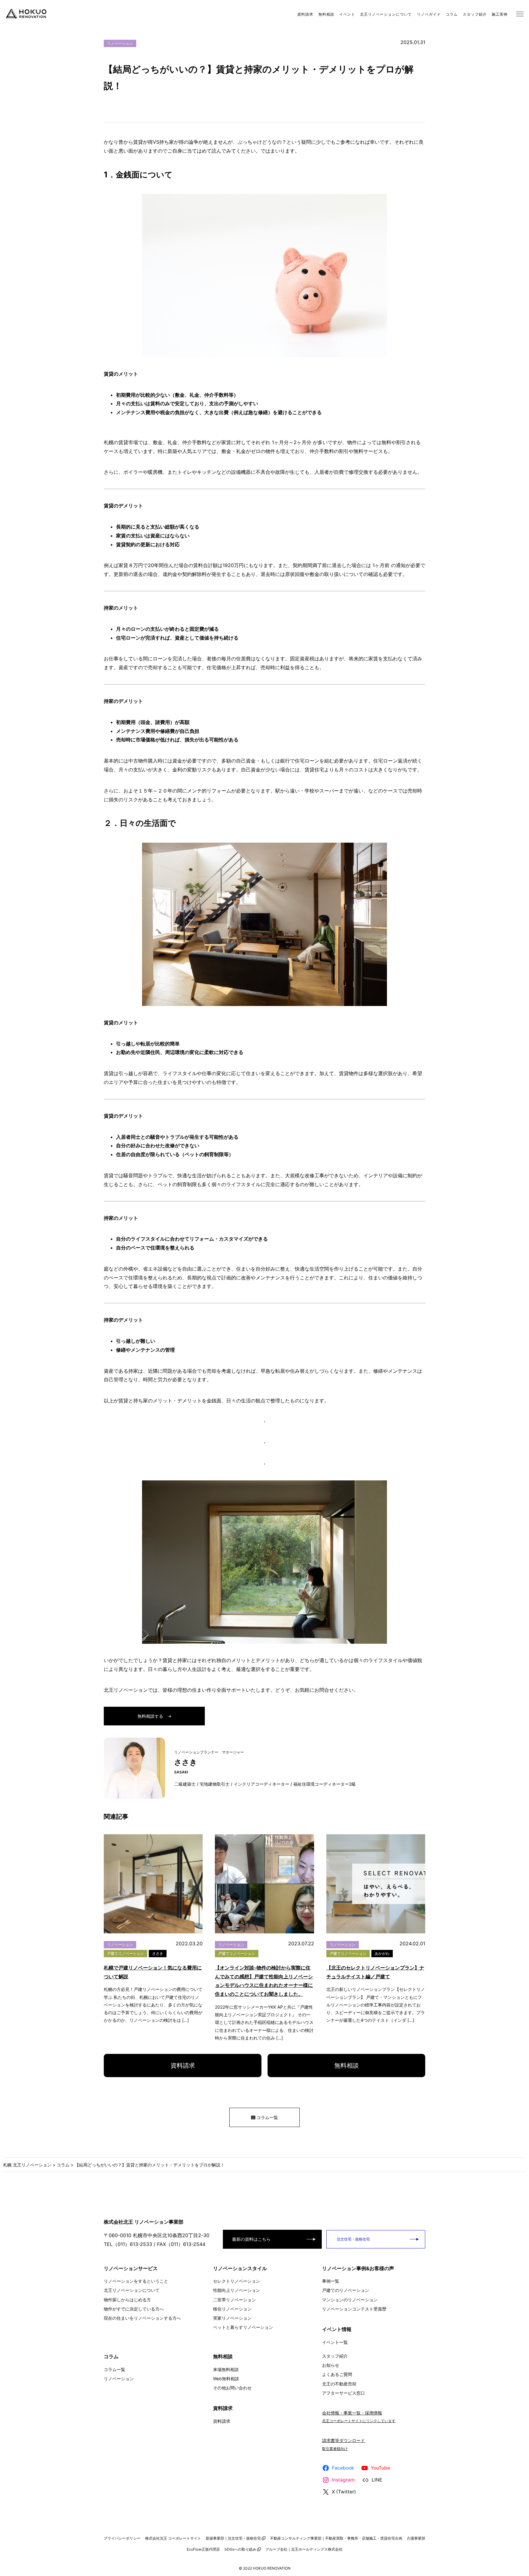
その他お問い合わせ (232, 2388)
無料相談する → (154, 1716)
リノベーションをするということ (136, 2281)
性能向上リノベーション (237, 2290)
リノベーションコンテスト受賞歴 (354, 2309)
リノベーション (120, 43)
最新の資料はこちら (251, 2239)
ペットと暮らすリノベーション (243, 2327)
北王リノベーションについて (386, 14)
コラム (452, 14)
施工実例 (500, 14)
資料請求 (305, 14)
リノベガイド (429, 14)
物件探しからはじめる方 (127, 2300)
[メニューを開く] (520, 14)
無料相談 (326, 14)
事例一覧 (331, 2281)
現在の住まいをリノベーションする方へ (142, 2318)
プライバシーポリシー (122, 2538)
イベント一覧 (335, 2342)
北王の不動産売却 (339, 2384)
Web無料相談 (226, 2379)
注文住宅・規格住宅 (353, 2239)
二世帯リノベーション (234, 2300)
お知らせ (331, 2365)
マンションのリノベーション (350, 2300)
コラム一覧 (267, 2117)
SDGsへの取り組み (240, 2549)
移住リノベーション (232, 2309)
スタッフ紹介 (475, 14)
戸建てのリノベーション (346, 2290)
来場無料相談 (226, 2369)
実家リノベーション (232, 2318)
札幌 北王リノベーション (27, 2165)
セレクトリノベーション (237, 2281)
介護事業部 (416, 2538)
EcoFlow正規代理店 (203, 2549)
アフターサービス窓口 (343, 2393)
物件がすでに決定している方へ (134, 2309)
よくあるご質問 (337, 2374)
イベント (347, 14)
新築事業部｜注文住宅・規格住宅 (233, 2538)
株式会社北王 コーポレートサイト (173, 2538)
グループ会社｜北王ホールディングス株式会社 (304, 2549)
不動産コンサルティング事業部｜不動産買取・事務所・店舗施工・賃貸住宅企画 (336, 2538)
